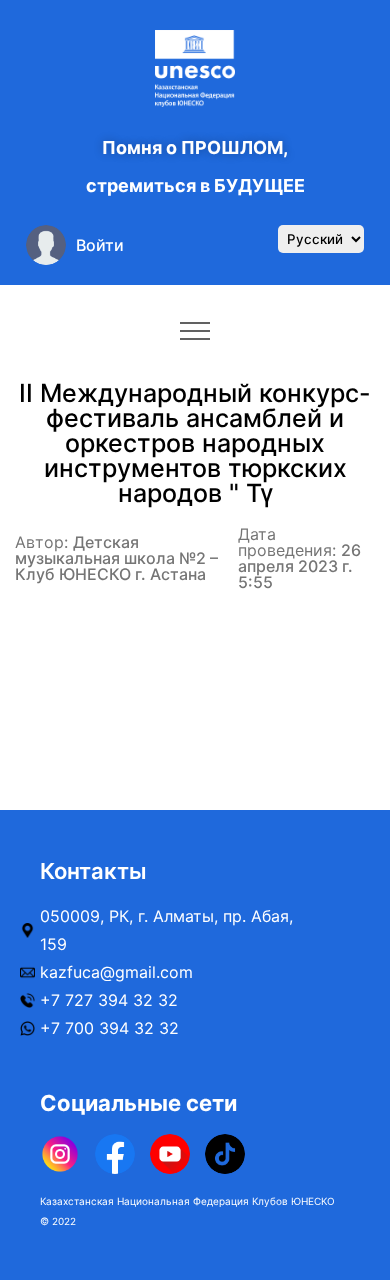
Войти (100, 245)
